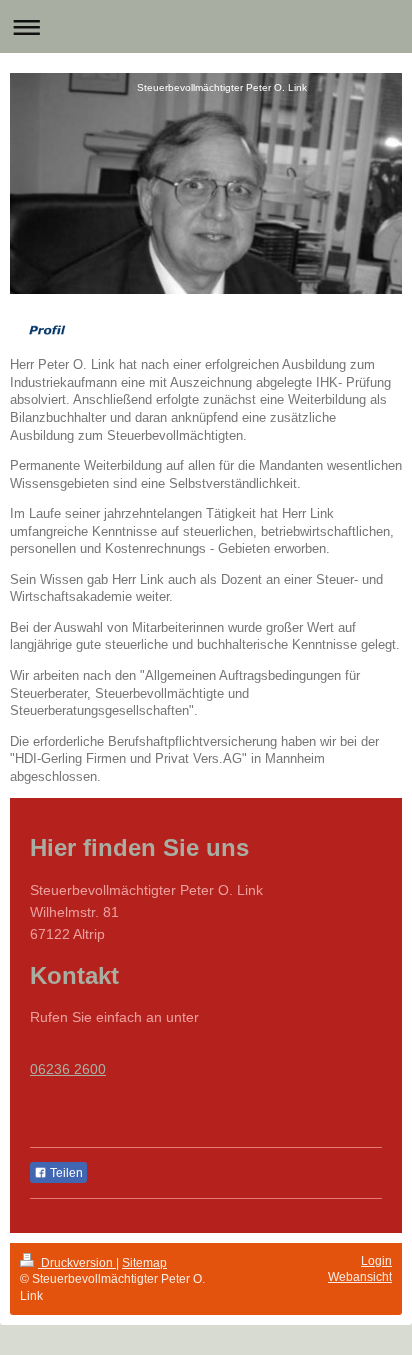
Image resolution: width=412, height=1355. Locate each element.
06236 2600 (68, 1069)
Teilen (65, 1173)
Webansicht (360, 1277)
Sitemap (144, 1263)
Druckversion (77, 1263)
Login (376, 1261)
